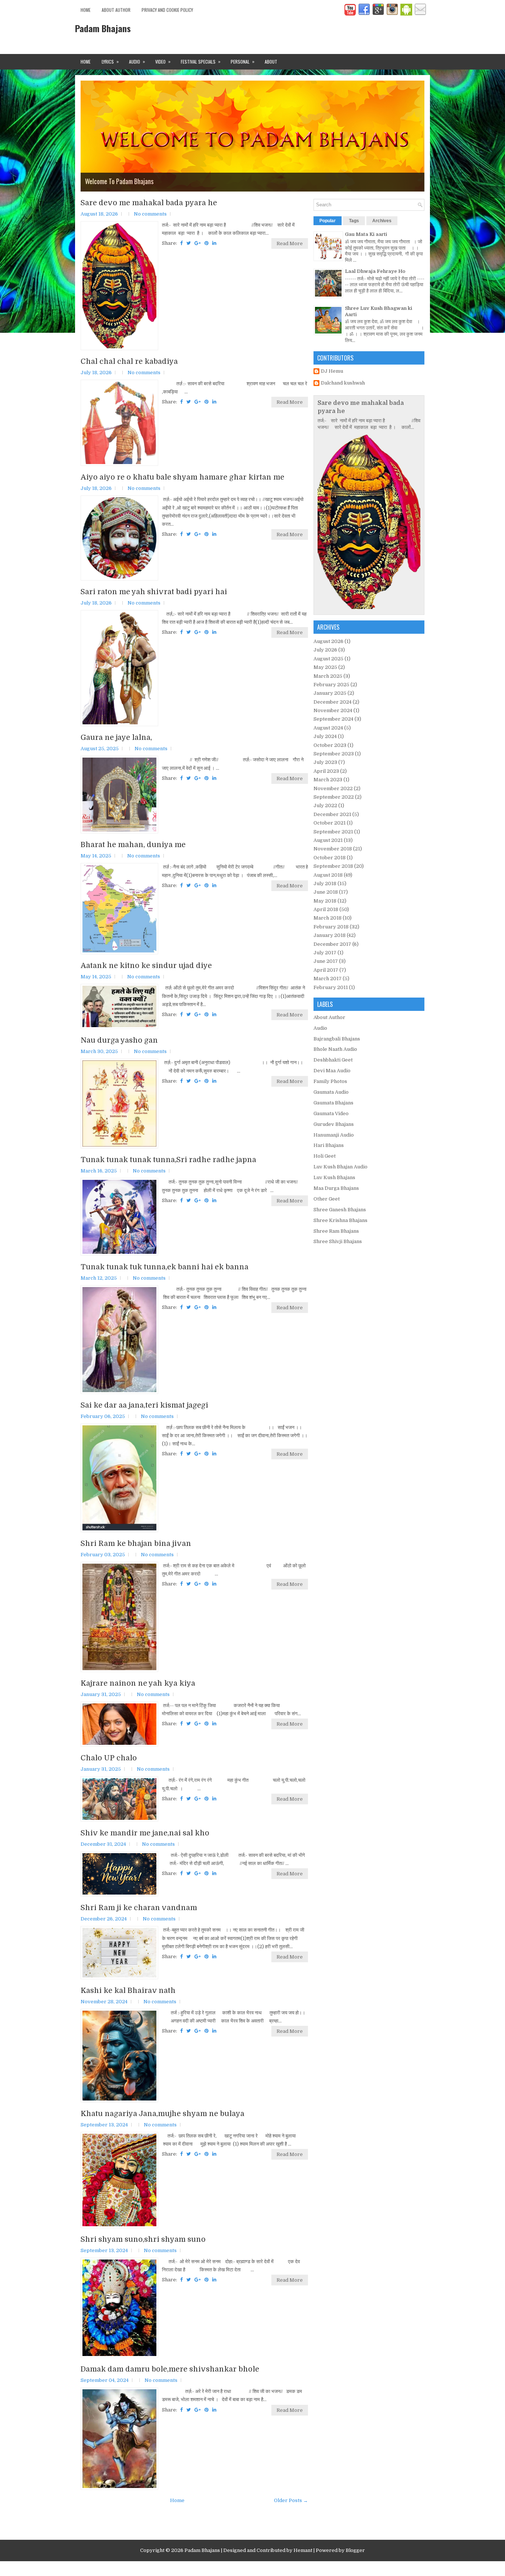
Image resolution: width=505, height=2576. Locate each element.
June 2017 (326, 961)
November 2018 (333, 849)
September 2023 (334, 754)
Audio (137, 61)
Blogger (355, 2550)
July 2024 (325, 736)
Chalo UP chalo (109, 1758)
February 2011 (331, 987)
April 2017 (326, 970)
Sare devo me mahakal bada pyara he (149, 203)
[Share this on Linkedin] (214, 243)
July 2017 (325, 953)
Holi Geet (325, 1156)
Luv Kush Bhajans (334, 1177)
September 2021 (333, 832)
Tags (354, 221)
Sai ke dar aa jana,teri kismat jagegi (144, 1405)
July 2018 (325, 884)
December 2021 (332, 814)
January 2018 (330, 935)
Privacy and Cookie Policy (167, 10)
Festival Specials (201, 61)
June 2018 (326, 892)
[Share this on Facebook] (181, 243)
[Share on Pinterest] (206, 243)
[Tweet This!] (189, 243)
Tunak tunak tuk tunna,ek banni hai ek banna (165, 1267)
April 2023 (326, 771)
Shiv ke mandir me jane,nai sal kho (145, 1833)
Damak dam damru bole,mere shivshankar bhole (170, 2369)
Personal (243, 61)
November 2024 (333, 710)
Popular (328, 221)
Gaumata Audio (331, 1092)
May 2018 (325, 901)
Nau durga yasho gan (119, 1040)
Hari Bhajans (329, 1145)
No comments (150, 214)
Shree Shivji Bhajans (338, 1241)
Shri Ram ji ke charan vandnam (139, 1908)
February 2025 (331, 685)
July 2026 (325, 650)
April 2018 (326, 909)
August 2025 (328, 659)
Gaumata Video (331, 1113)
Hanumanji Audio (334, 1135)
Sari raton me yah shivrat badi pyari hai (154, 592)
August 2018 (328, 875)
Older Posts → (291, 2500)
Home (86, 10)
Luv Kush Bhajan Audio (340, 1167)
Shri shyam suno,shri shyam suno (143, 2240)
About (271, 62)
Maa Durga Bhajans (336, 1188)
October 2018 (330, 858)
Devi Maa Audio (332, 1071)
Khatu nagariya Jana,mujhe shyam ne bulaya (162, 2114)
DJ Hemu (332, 371)
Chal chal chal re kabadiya (129, 362)
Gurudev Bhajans (334, 1124)
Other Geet (327, 1199)
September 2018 (333, 866)
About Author (116, 10)
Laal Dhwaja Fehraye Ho (375, 271)
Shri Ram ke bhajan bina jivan (136, 1544)
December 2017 (332, 944)
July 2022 (325, 805)
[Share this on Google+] (198, 243)
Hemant (303, 2550)
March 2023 (328, 780)
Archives (382, 221)
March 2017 (328, 979)
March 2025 (328, 676)
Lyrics (110, 61)
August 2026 (328, 641)
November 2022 (333, 788)
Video (163, 61)
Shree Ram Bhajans (336, 1231)
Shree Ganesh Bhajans (340, 1210)
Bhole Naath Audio (335, 1049)
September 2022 (334, 797)
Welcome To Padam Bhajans (119, 181)
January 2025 (330, 693)
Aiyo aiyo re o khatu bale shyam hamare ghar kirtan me (182, 477)
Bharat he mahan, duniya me (133, 845)
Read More (290, 243)
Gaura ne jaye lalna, (116, 738)
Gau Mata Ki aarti (366, 234)
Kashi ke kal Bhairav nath (128, 1991)
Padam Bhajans (103, 28)
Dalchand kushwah (343, 383)
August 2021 (328, 840)
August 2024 (328, 728)
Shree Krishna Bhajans (340, 1220)
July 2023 (325, 762)
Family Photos (330, 1081)
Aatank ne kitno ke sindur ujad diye (146, 966)
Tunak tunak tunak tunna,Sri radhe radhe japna (168, 1160)
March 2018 (328, 918)
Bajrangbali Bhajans (337, 1039)
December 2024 (333, 702)
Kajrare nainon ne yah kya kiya (138, 1683)
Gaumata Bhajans (333, 1103)
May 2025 (325, 667)
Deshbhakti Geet (333, 1060)
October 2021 (330, 823)
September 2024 (333, 719)
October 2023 (330, 745)
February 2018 (331, 927)
